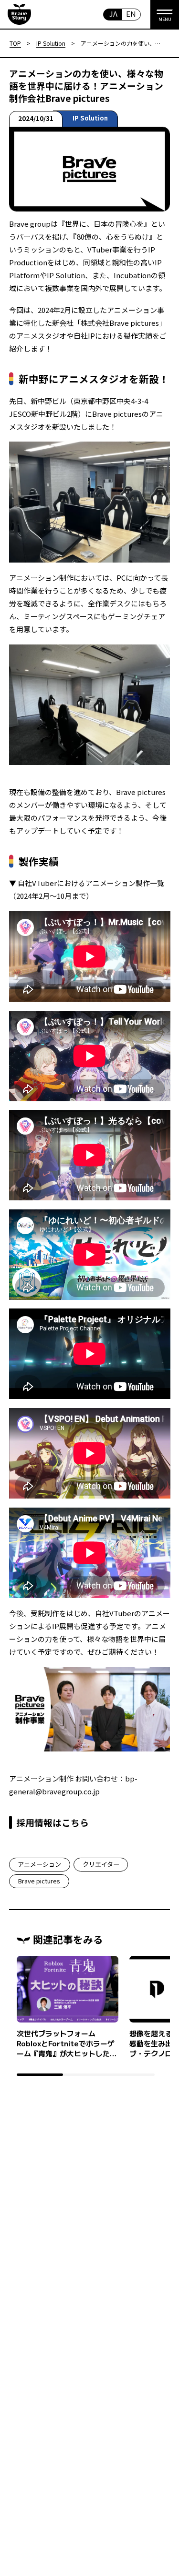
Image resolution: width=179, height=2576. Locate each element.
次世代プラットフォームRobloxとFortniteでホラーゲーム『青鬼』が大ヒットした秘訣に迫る (67, 2043)
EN (131, 14)
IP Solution (90, 118)
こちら (75, 1822)
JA (113, 14)
